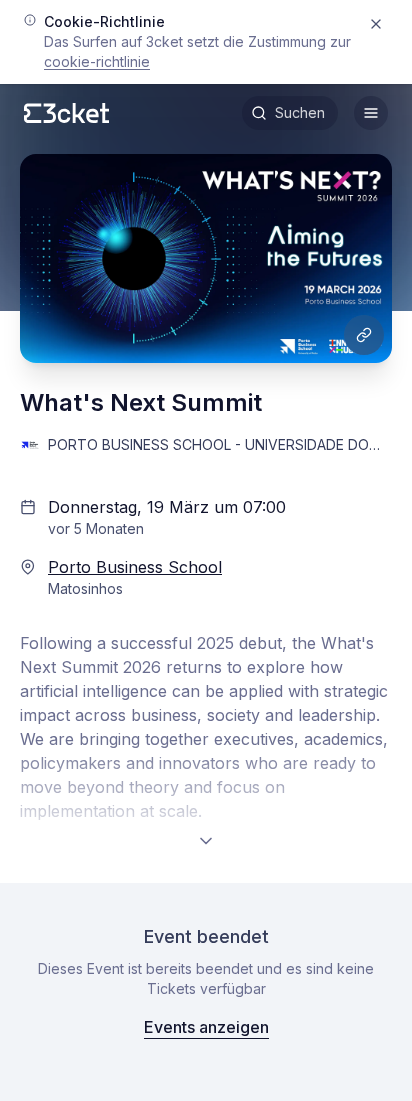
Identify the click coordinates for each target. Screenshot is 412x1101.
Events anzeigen (206, 1027)
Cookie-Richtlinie (97, 61)
